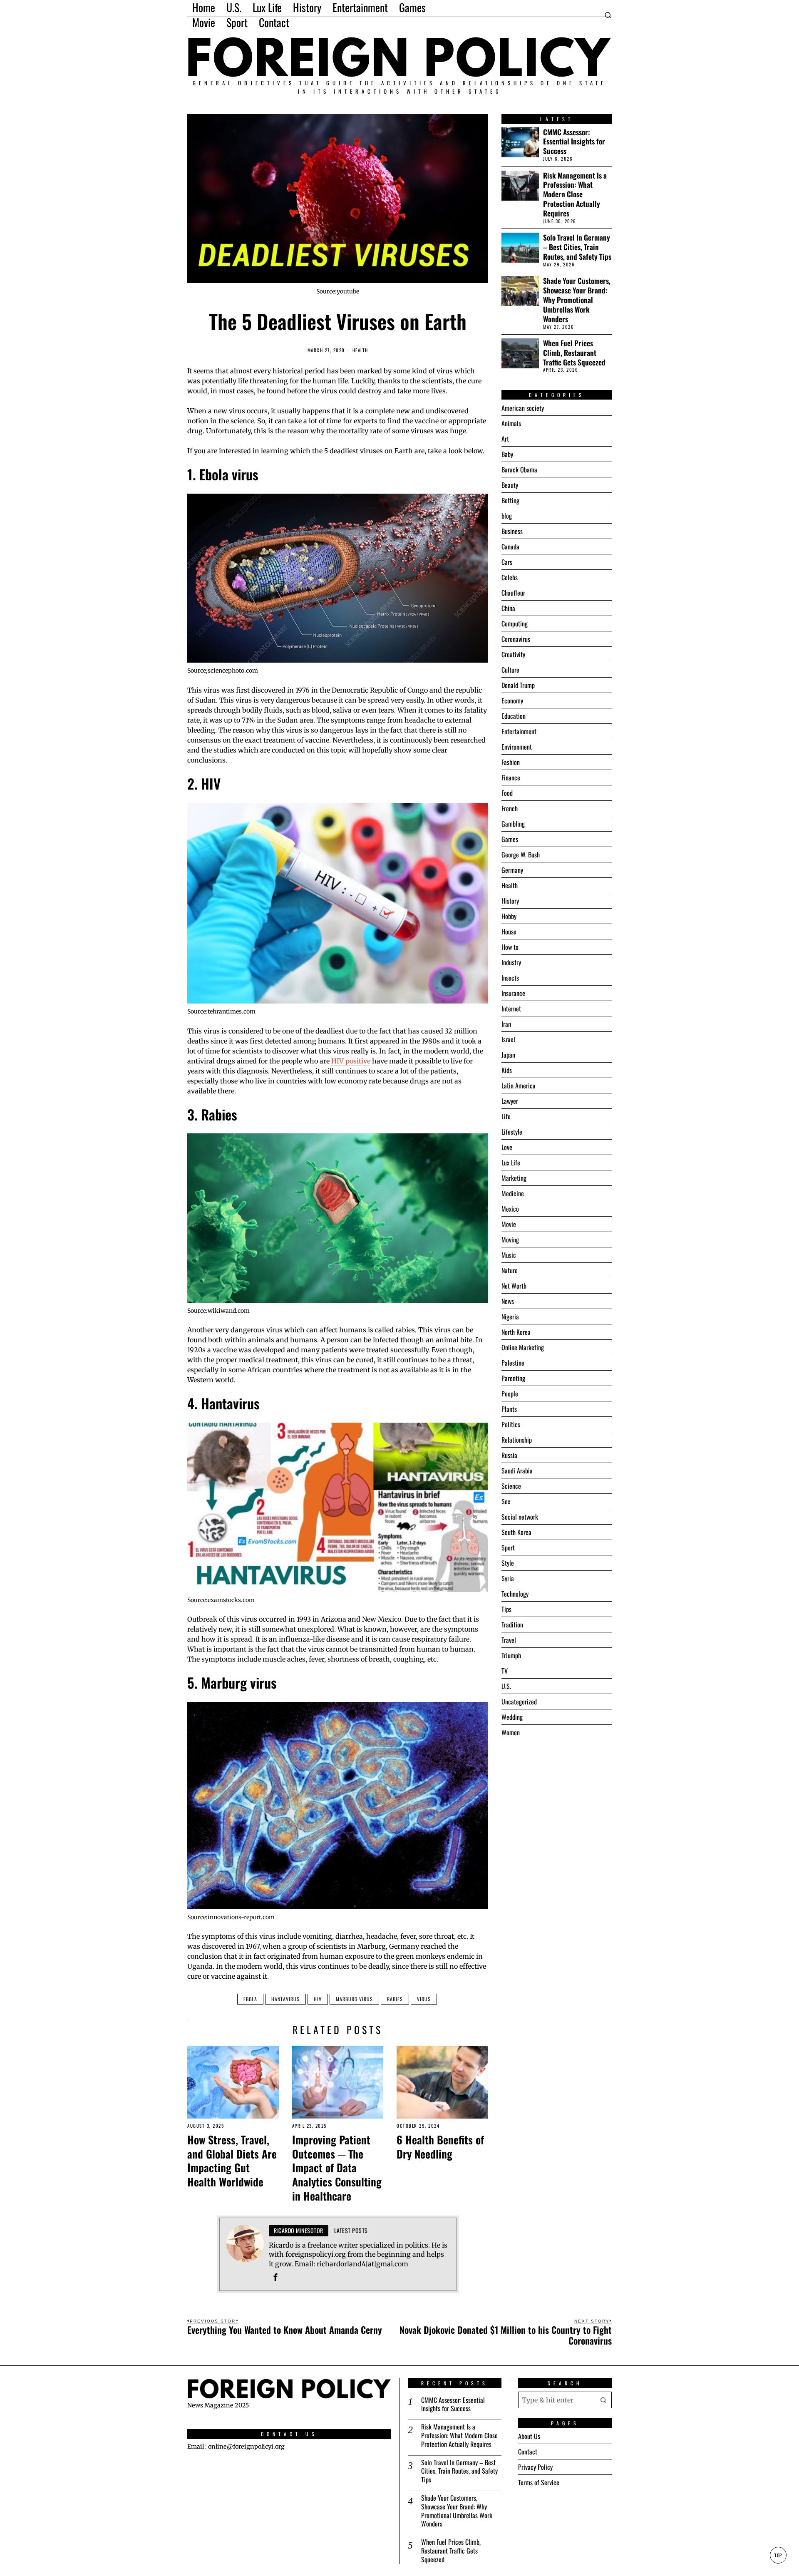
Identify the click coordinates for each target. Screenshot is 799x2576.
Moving (510, 1240)
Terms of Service (539, 2482)
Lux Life (511, 1163)
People (510, 1394)
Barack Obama (519, 469)
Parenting (513, 1378)
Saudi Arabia (517, 1471)
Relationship (517, 1440)
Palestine (513, 1363)
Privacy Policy (535, 2467)
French (510, 808)
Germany (512, 870)
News (508, 1301)
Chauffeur (513, 593)
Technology (515, 1594)
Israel (508, 1039)
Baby (507, 454)
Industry (511, 962)
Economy (512, 701)
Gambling (513, 824)
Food (507, 793)
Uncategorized (519, 1702)
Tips (506, 1609)
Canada (510, 546)
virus (424, 1999)
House (509, 932)
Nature (510, 1270)
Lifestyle (512, 1132)
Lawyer (510, 1101)
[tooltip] (275, 2277)
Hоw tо (510, 947)
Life (506, 1116)
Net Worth (514, 1286)
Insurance (513, 993)
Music (509, 1255)
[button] (603, 2400)
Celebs (510, 577)
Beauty (510, 485)
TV (505, 1671)
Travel (509, 1640)
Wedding (512, 1717)
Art (505, 439)
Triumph (511, 1655)
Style (508, 1563)
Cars (507, 562)
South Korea (516, 1532)
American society (523, 408)
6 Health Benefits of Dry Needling (440, 2147)
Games (510, 839)
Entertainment (519, 731)
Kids (507, 1070)
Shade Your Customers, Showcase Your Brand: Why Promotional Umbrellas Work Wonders (577, 300)
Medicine (513, 1193)
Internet (511, 1009)
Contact (528, 2452)
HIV (318, 1999)
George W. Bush (521, 855)
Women (511, 1732)
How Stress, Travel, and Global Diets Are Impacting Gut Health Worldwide (232, 2161)
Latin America (519, 1086)
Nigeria (510, 1317)
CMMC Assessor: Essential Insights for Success (574, 142)
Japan (508, 1055)
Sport (508, 1548)
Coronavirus (516, 639)
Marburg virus (354, 1999)
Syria (508, 1578)
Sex (506, 1501)
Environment (517, 747)
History (510, 901)
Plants (509, 1409)
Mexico (510, 1209)
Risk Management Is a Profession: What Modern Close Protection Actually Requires (575, 194)
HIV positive (351, 1061)
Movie (509, 1224)
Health (360, 350)
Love (507, 1147)
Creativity (513, 654)
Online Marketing (523, 1347)
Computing (515, 624)
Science (511, 1486)
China (508, 608)
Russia (509, 1455)
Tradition (512, 1625)
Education (514, 716)
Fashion (511, 762)
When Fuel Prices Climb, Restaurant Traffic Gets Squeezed (574, 353)
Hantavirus (285, 1999)
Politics (511, 1424)
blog (507, 516)
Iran (506, 1024)
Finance (511, 778)
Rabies (395, 1999)
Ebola (250, 1999)
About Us (529, 2436)
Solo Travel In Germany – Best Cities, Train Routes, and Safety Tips (577, 247)
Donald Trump (518, 685)
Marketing (514, 1178)
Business (512, 531)
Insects (510, 978)
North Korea (516, 1332)
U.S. (506, 1686)
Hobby (509, 916)
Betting (510, 500)
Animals (511, 423)
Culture (510, 670)
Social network (520, 1517)
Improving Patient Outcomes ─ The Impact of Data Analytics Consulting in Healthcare (337, 2168)
